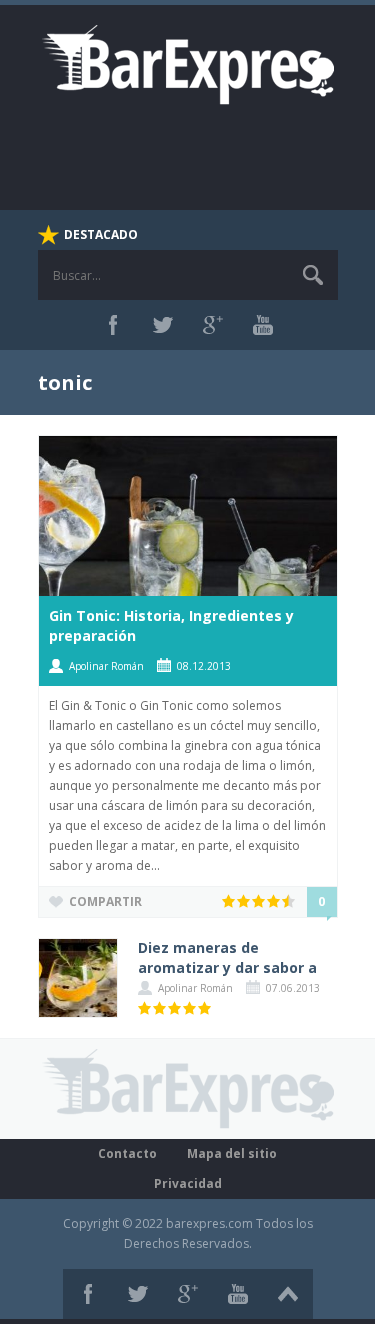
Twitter (163, 325)
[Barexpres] (188, 63)
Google (213, 325)
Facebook (113, 325)
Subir (288, 1294)
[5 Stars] (289, 901)
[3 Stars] (259, 901)
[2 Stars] (244, 901)
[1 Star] (229, 901)
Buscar (313, 275)
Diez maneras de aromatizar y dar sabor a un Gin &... (227, 967)
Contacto (127, 1153)
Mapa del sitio (232, 1153)
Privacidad (188, 1183)
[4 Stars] (274, 901)
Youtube (263, 325)
